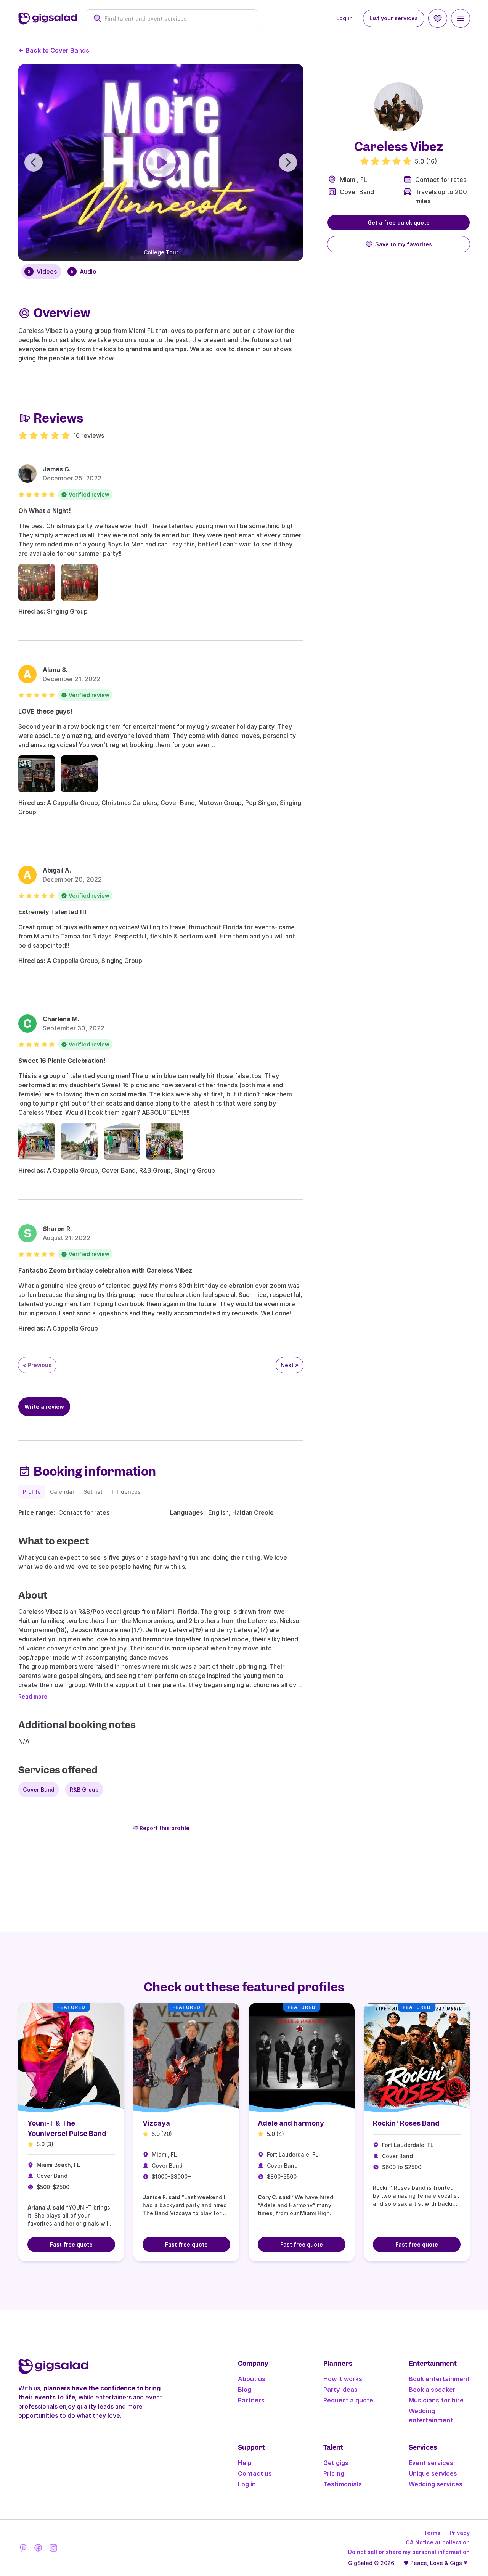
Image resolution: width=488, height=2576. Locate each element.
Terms (432, 2533)
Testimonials (343, 2484)
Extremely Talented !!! (52, 912)
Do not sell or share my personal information (409, 2552)
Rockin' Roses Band (406, 2123)
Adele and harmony (291, 2123)
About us (252, 2379)
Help (245, 2463)
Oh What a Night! (45, 511)
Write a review (44, 1407)
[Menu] (461, 18)
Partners (251, 2400)
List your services (394, 18)
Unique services (433, 2473)
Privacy (460, 2533)
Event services (431, 2463)
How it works (343, 2379)
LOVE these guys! (45, 711)
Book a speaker (432, 2390)
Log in (344, 18)
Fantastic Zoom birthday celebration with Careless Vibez (105, 1270)
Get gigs (336, 2463)
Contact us (255, 2473)
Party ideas (340, 2390)
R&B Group (84, 1789)
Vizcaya (156, 2123)
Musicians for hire (436, 2400)
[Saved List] (438, 18)
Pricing (334, 2473)
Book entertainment (439, 2379)
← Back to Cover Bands (54, 50)
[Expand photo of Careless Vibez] (398, 107)
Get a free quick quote (399, 223)
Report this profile (165, 1828)
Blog (245, 2390)
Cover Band (357, 192)
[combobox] (176, 18)
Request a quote (348, 2400)
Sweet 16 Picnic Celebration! (62, 1061)
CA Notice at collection (438, 2542)
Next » (290, 1365)
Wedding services (436, 2484)
